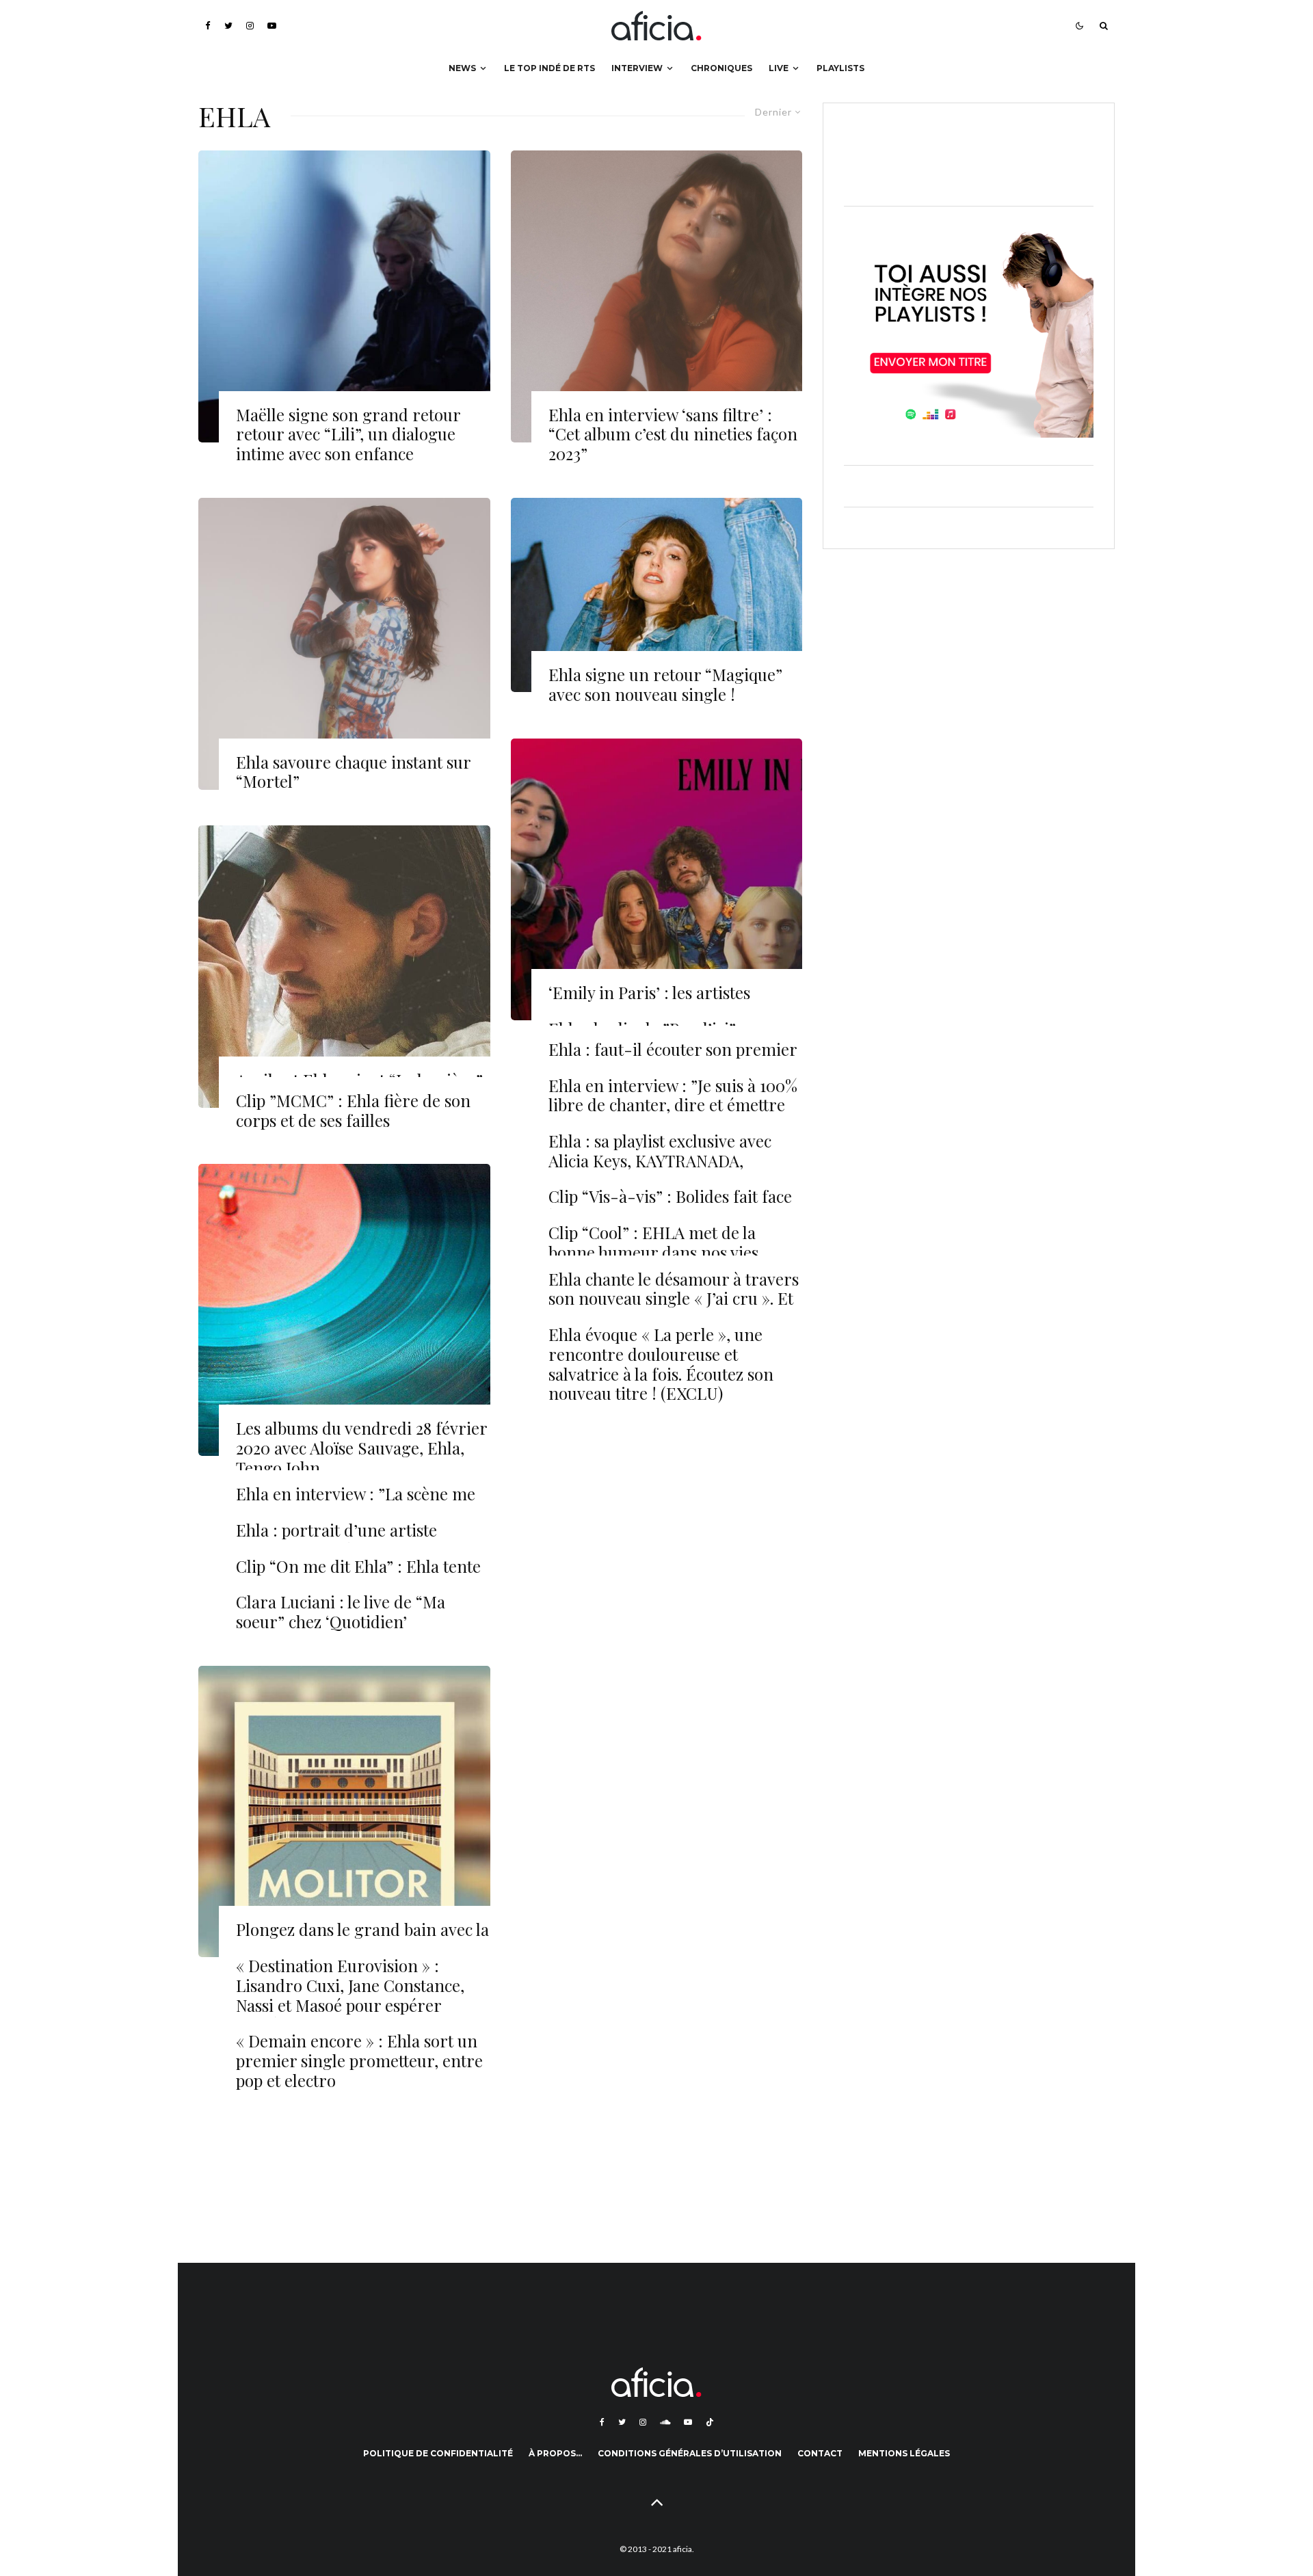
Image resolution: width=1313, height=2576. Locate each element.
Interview (637, 68)
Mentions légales (904, 2453)
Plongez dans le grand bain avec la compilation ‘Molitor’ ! (362, 1939)
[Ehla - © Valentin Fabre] (344, 644)
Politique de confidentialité (438, 2453)
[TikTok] (710, 2422)
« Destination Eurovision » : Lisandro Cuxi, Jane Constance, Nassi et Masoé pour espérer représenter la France (350, 1995)
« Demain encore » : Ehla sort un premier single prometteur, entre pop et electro (359, 2060)
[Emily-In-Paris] (657, 880)
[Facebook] (208, 26)
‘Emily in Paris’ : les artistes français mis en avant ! (649, 1002)
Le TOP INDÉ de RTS (549, 68)
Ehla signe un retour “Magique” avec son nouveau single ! (665, 685)
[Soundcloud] (665, 2422)
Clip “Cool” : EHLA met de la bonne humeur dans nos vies (653, 1243)
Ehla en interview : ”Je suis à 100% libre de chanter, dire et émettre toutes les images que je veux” (673, 1105)
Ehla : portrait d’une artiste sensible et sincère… (336, 1540)
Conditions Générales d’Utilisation (690, 2453)
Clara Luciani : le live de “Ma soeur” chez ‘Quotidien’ (341, 1612)
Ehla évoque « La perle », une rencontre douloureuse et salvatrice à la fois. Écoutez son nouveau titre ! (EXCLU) (661, 1364)
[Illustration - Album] (344, 1310)
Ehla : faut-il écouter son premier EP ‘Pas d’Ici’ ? (673, 1059)
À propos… (555, 2453)
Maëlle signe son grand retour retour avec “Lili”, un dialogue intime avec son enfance (348, 434)
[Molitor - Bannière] (344, 1812)
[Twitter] (228, 26)
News (462, 68)
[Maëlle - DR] (344, 296)
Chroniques (721, 68)
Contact (820, 2453)
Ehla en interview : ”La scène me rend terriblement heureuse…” (356, 1504)
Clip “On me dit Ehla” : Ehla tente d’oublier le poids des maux (358, 1576)
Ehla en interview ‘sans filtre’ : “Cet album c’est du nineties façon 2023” (673, 434)
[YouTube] (272, 26)
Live (779, 68)
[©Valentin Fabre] (657, 296)
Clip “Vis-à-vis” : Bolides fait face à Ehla (670, 1206)
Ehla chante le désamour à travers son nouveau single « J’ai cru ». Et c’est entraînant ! (674, 1299)
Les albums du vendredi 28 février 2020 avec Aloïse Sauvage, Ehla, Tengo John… (361, 1448)
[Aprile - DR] (344, 967)
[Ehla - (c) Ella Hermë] (657, 595)
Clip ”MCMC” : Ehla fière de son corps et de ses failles (353, 1111)
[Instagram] (250, 26)
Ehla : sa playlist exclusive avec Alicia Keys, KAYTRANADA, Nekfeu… (660, 1160)
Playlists (840, 68)
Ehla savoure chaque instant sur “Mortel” (353, 772)
